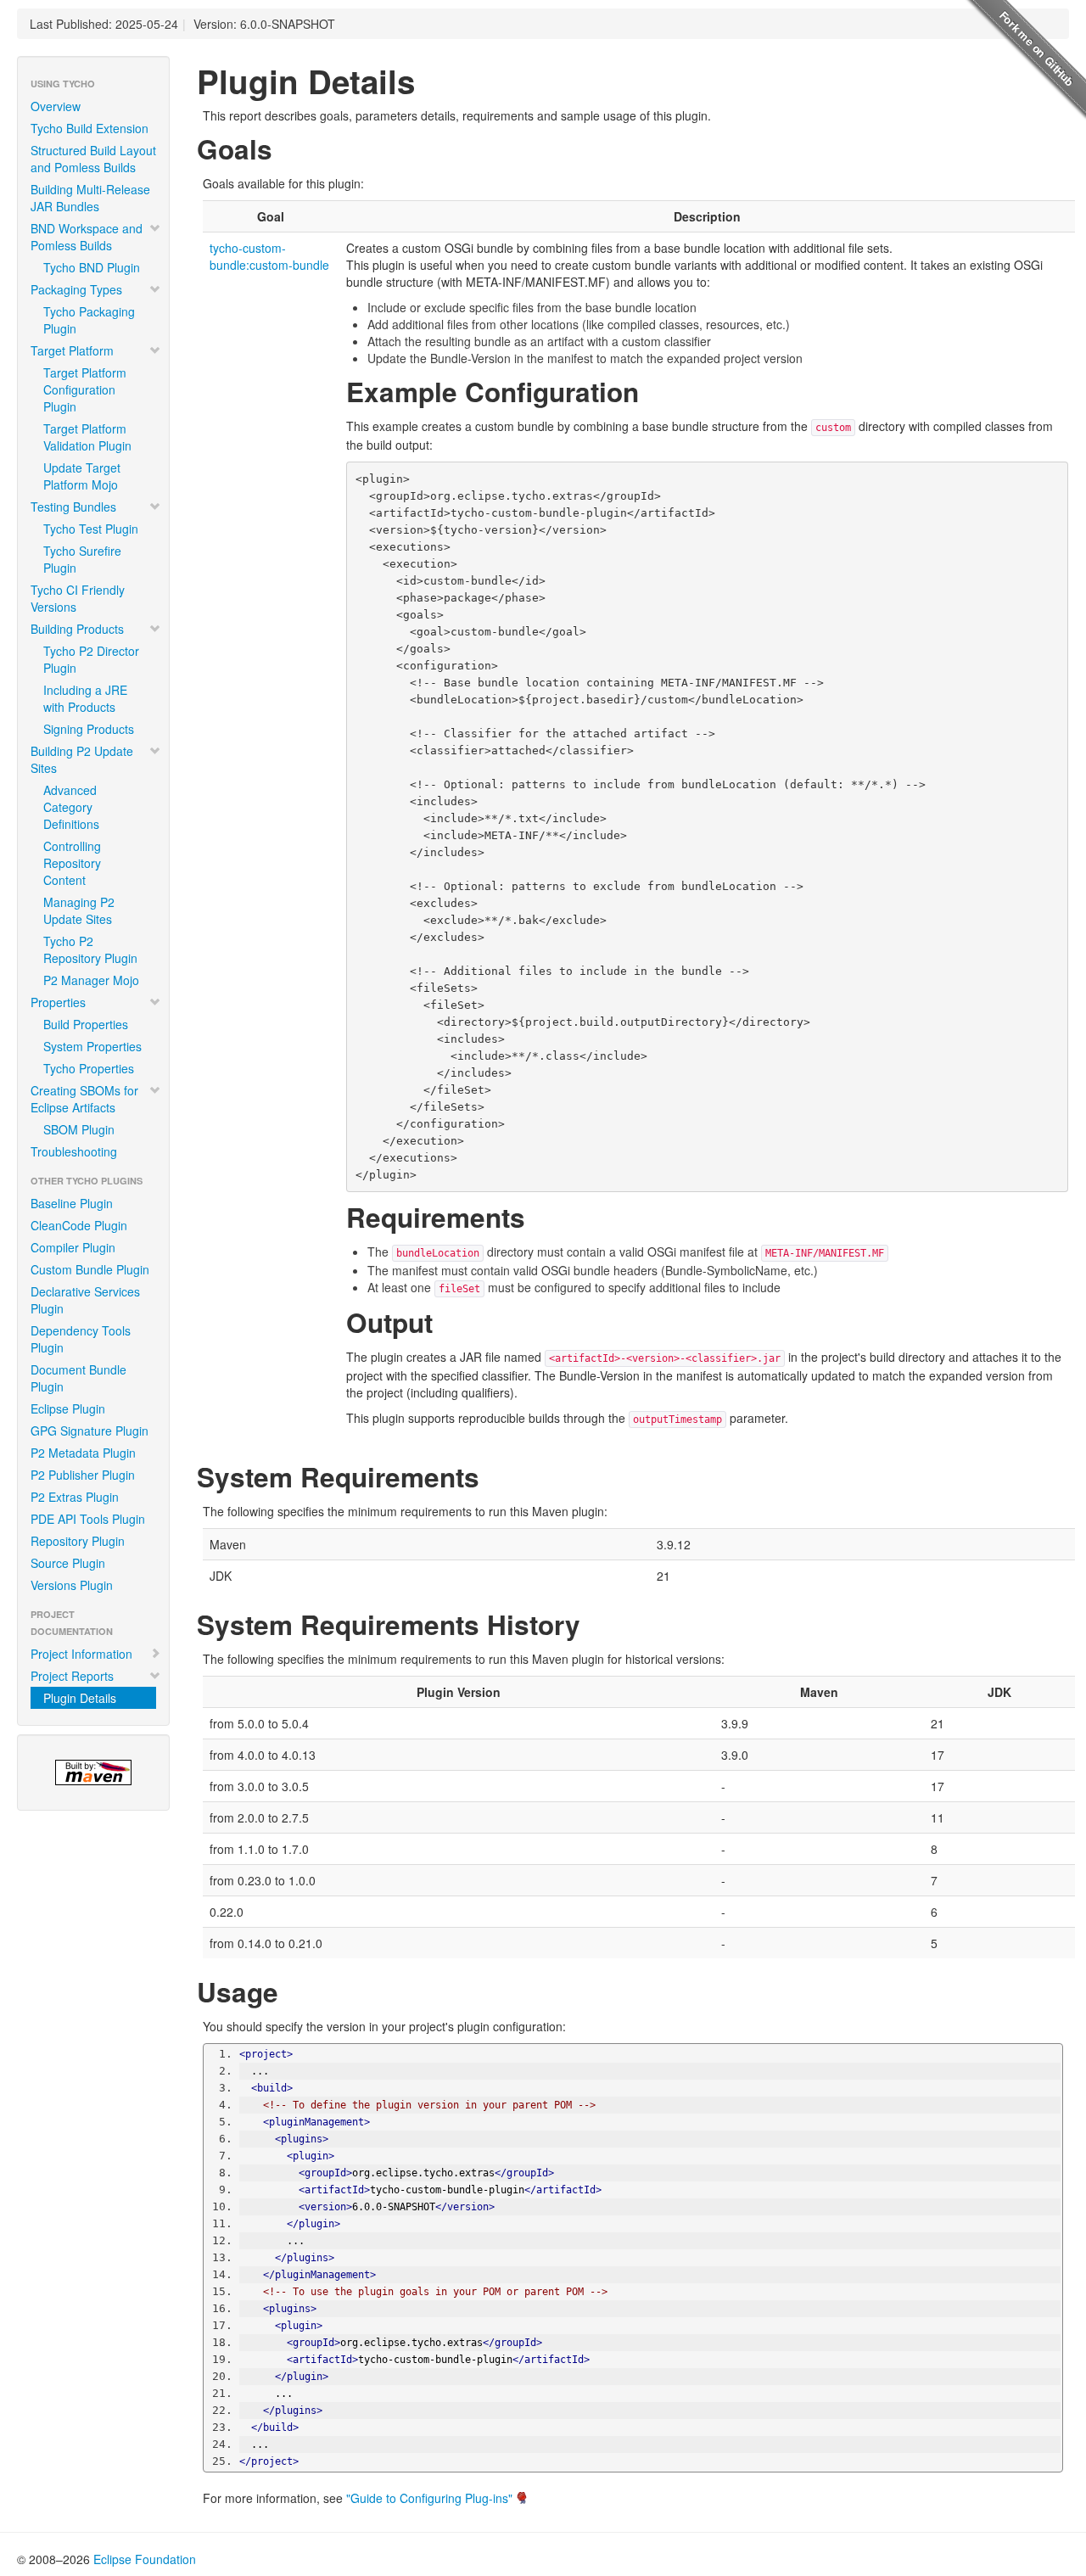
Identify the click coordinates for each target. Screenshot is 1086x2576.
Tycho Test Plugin (91, 529)
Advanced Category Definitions (71, 807)
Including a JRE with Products (85, 698)
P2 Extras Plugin (75, 1497)
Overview (56, 106)
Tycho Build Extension (90, 128)
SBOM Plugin (79, 1129)
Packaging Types (76, 289)
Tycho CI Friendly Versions (78, 598)
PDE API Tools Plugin (88, 1519)
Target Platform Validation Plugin (87, 437)
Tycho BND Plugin (92, 267)
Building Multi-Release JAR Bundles (90, 198)
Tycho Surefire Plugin (82, 559)
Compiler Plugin (73, 1247)
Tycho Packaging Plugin (89, 320)
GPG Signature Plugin (90, 1431)
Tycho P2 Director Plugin (91, 659)
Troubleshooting (74, 1151)
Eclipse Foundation (145, 2559)
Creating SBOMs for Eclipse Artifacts (84, 1099)
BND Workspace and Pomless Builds (87, 237)
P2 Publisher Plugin (83, 1475)
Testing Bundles (73, 507)
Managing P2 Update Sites (79, 910)
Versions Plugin (72, 1585)
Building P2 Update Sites (82, 759)
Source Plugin (68, 1563)
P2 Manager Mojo (91, 980)
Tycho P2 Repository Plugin (90, 949)
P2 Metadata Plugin (83, 1453)
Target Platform (72, 350)
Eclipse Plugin (68, 1408)
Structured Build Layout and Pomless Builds (93, 159)
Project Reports (72, 1676)
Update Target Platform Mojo (82, 476)
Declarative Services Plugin (85, 1300)
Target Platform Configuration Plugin (85, 389)
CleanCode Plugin (79, 1225)
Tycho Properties (89, 1068)
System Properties (92, 1046)
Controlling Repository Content (72, 863)
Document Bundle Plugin (78, 1378)
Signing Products (89, 729)
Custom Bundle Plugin (90, 1269)
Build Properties (86, 1024)
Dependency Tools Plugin (81, 1339)
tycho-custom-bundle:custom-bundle (269, 256)
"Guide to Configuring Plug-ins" (429, 2498)
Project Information (81, 1654)
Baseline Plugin (72, 1203)
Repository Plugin (78, 1541)
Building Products (77, 629)
